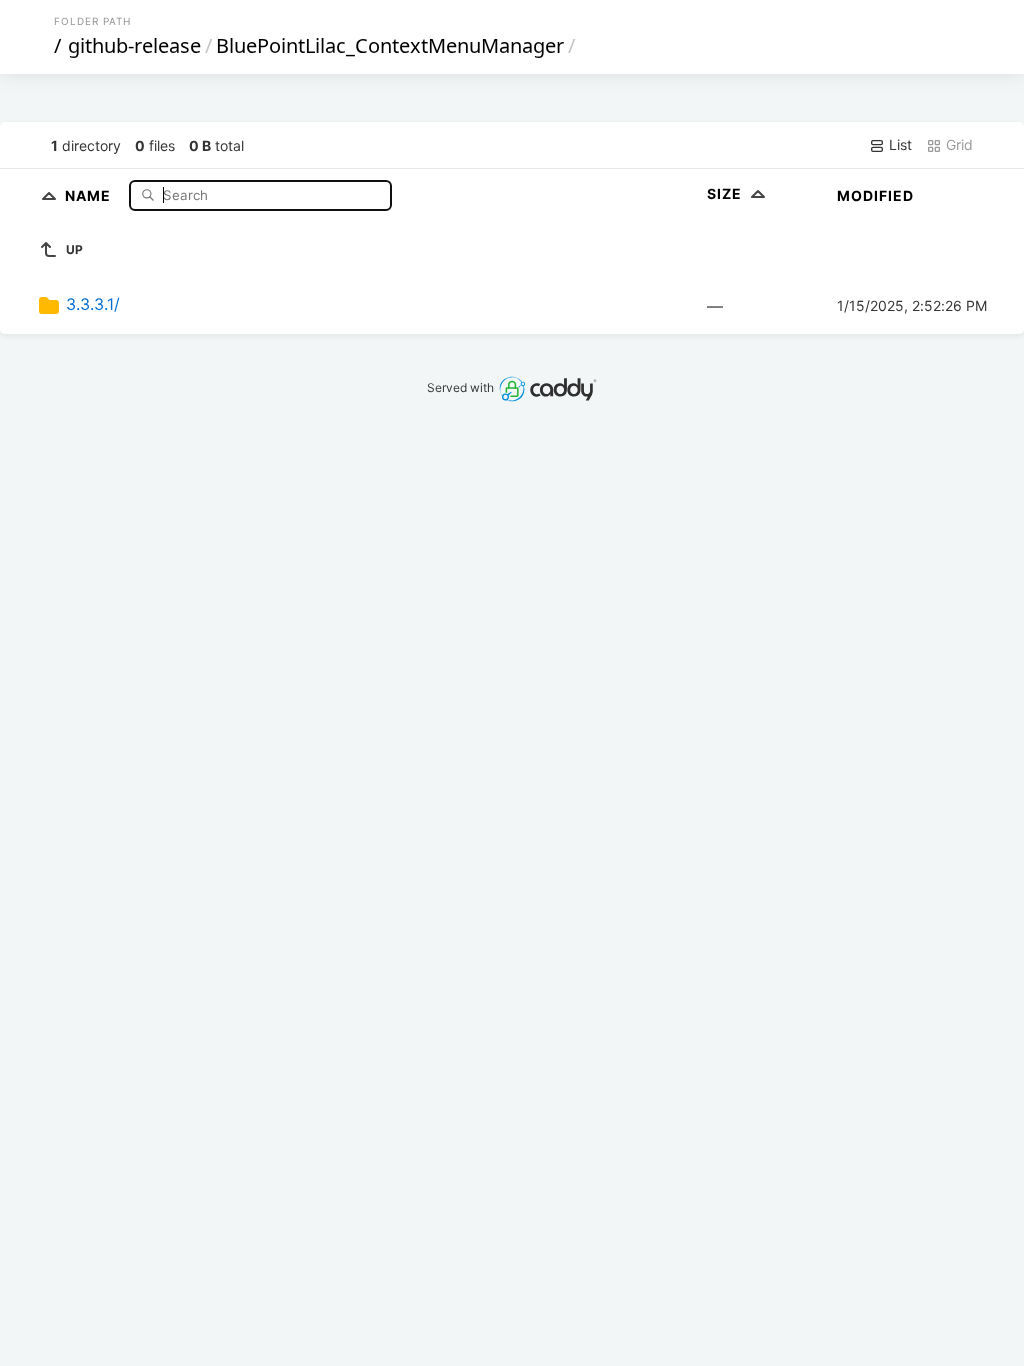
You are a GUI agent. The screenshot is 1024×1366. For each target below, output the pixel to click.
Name (90, 194)
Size (726, 193)
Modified (875, 195)
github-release (134, 45)
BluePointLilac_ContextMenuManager (390, 45)
